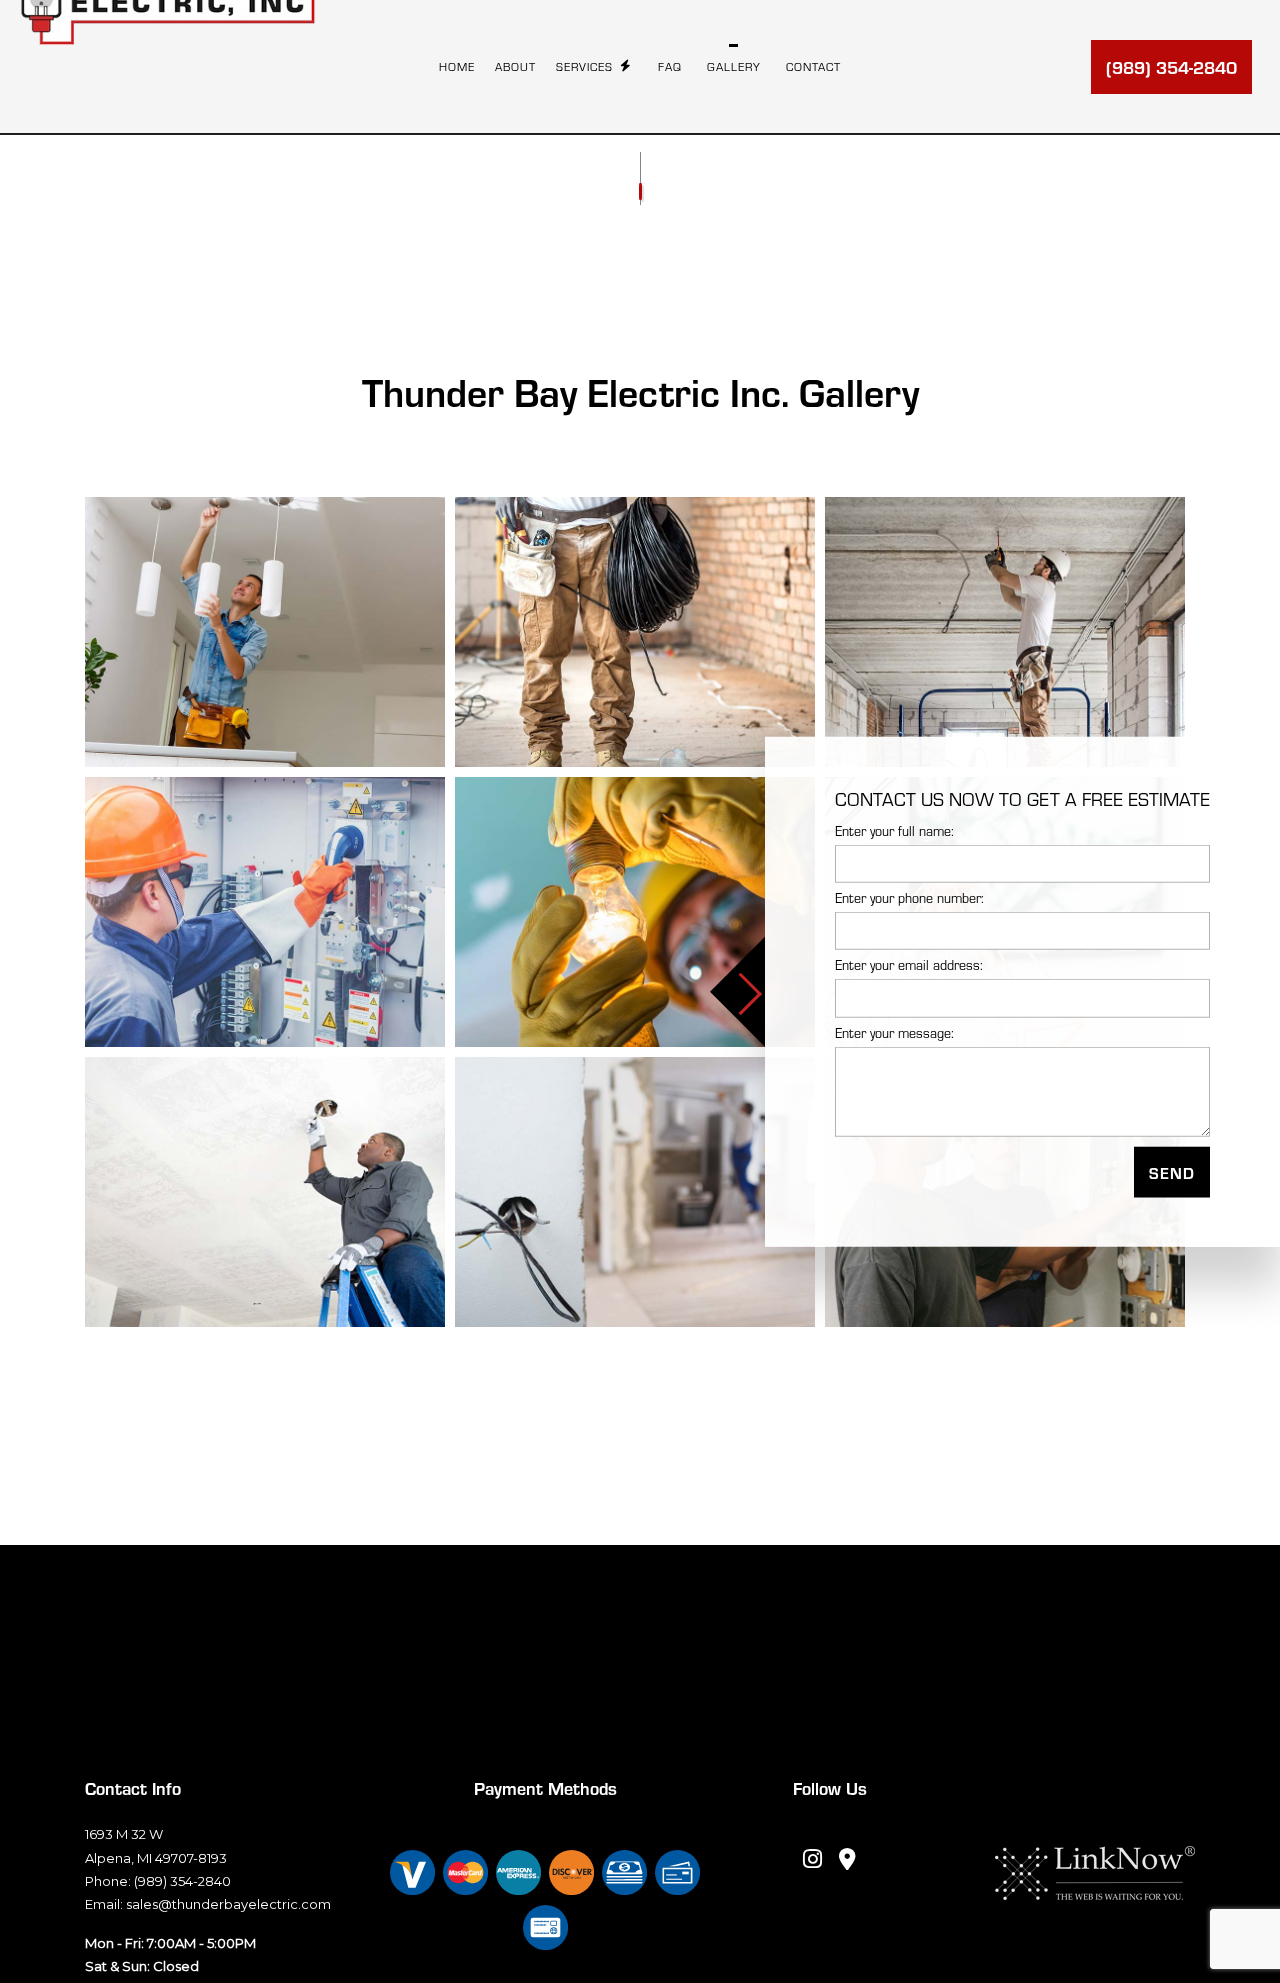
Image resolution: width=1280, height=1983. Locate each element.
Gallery (734, 66)
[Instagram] (813, 1861)
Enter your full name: (894, 830)
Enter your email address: (909, 965)
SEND (1172, 1171)
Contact (813, 66)
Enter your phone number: (909, 897)
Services (584, 66)
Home (457, 66)
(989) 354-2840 (1171, 66)
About (515, 66)
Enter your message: (894, 1032)
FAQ (670, 66)
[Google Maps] (848, 1861)
